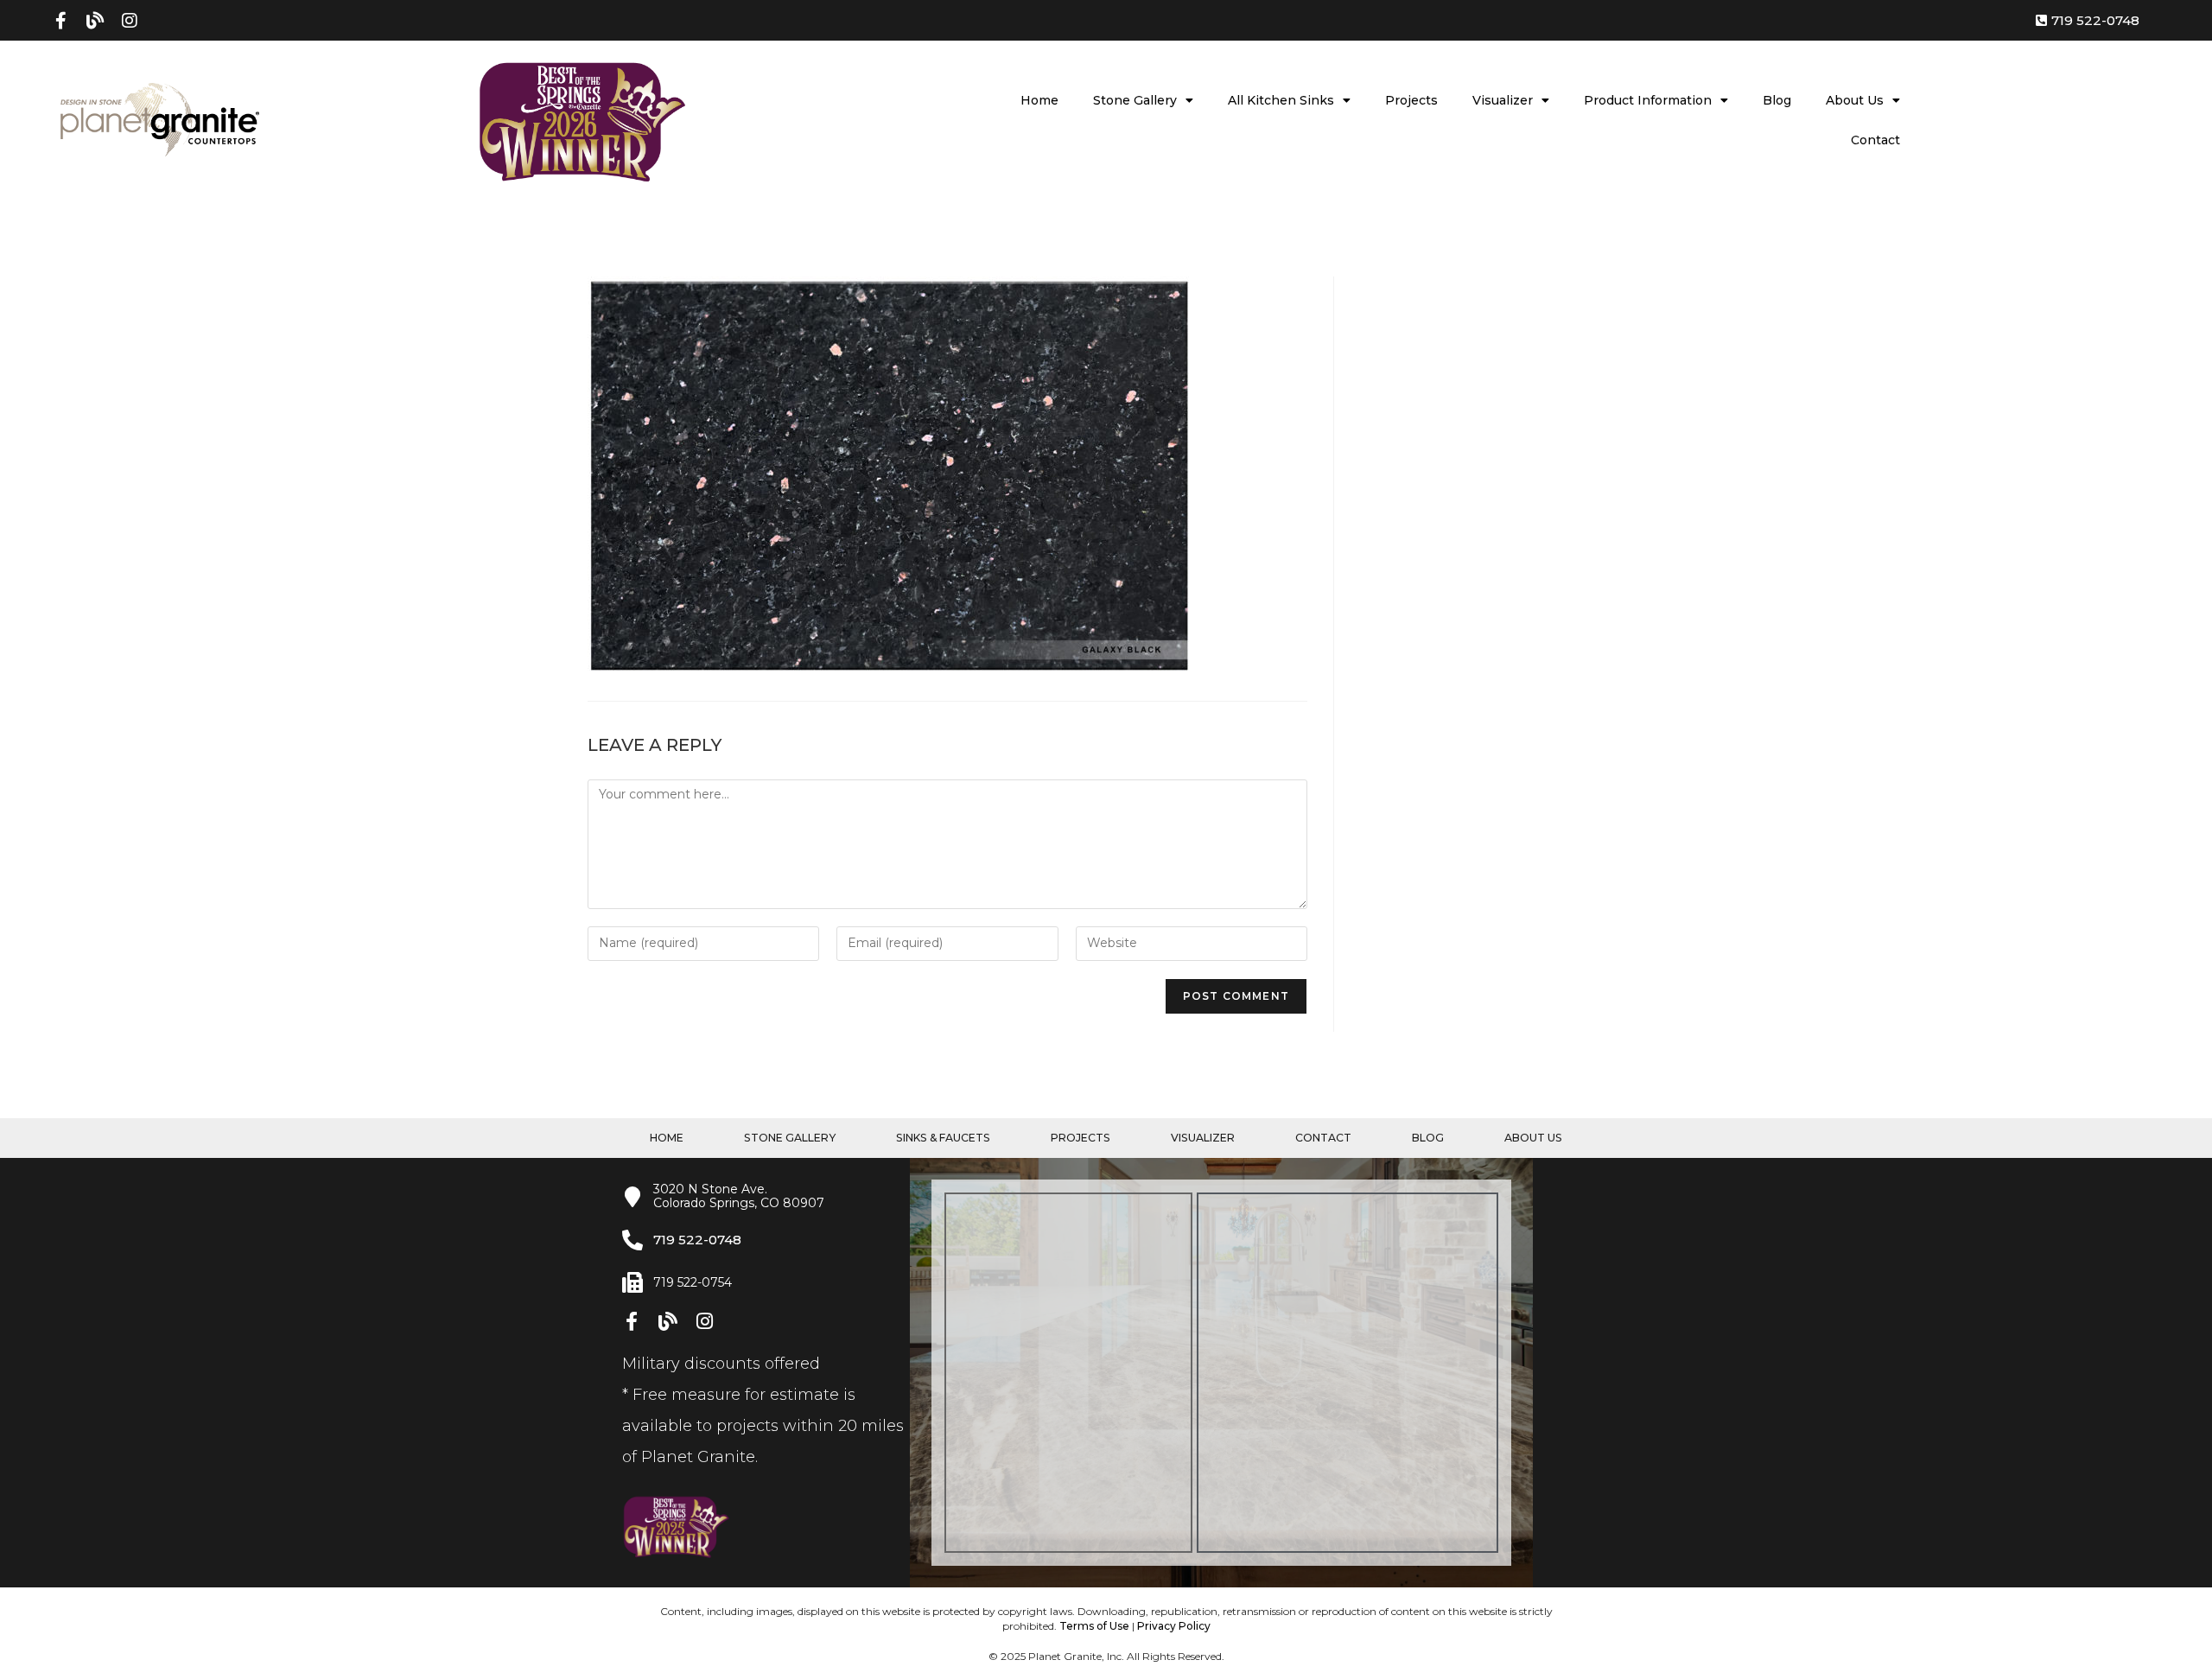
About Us (1855, 100)
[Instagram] (130, 21)
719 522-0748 (697, 1240)
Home (1039, 100)
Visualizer (1503, 100)
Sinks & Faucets (943, 1138)
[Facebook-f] (60, 21)
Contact (1875, 140)
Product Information (1648, 100)
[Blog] (95, 21)
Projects (1411, 100)
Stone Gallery (1135, 100)
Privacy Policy (1174, 1626)
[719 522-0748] (632, 1240)
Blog (1777, 100)
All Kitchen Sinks (1281, 100)
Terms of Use (1094, 1626)
